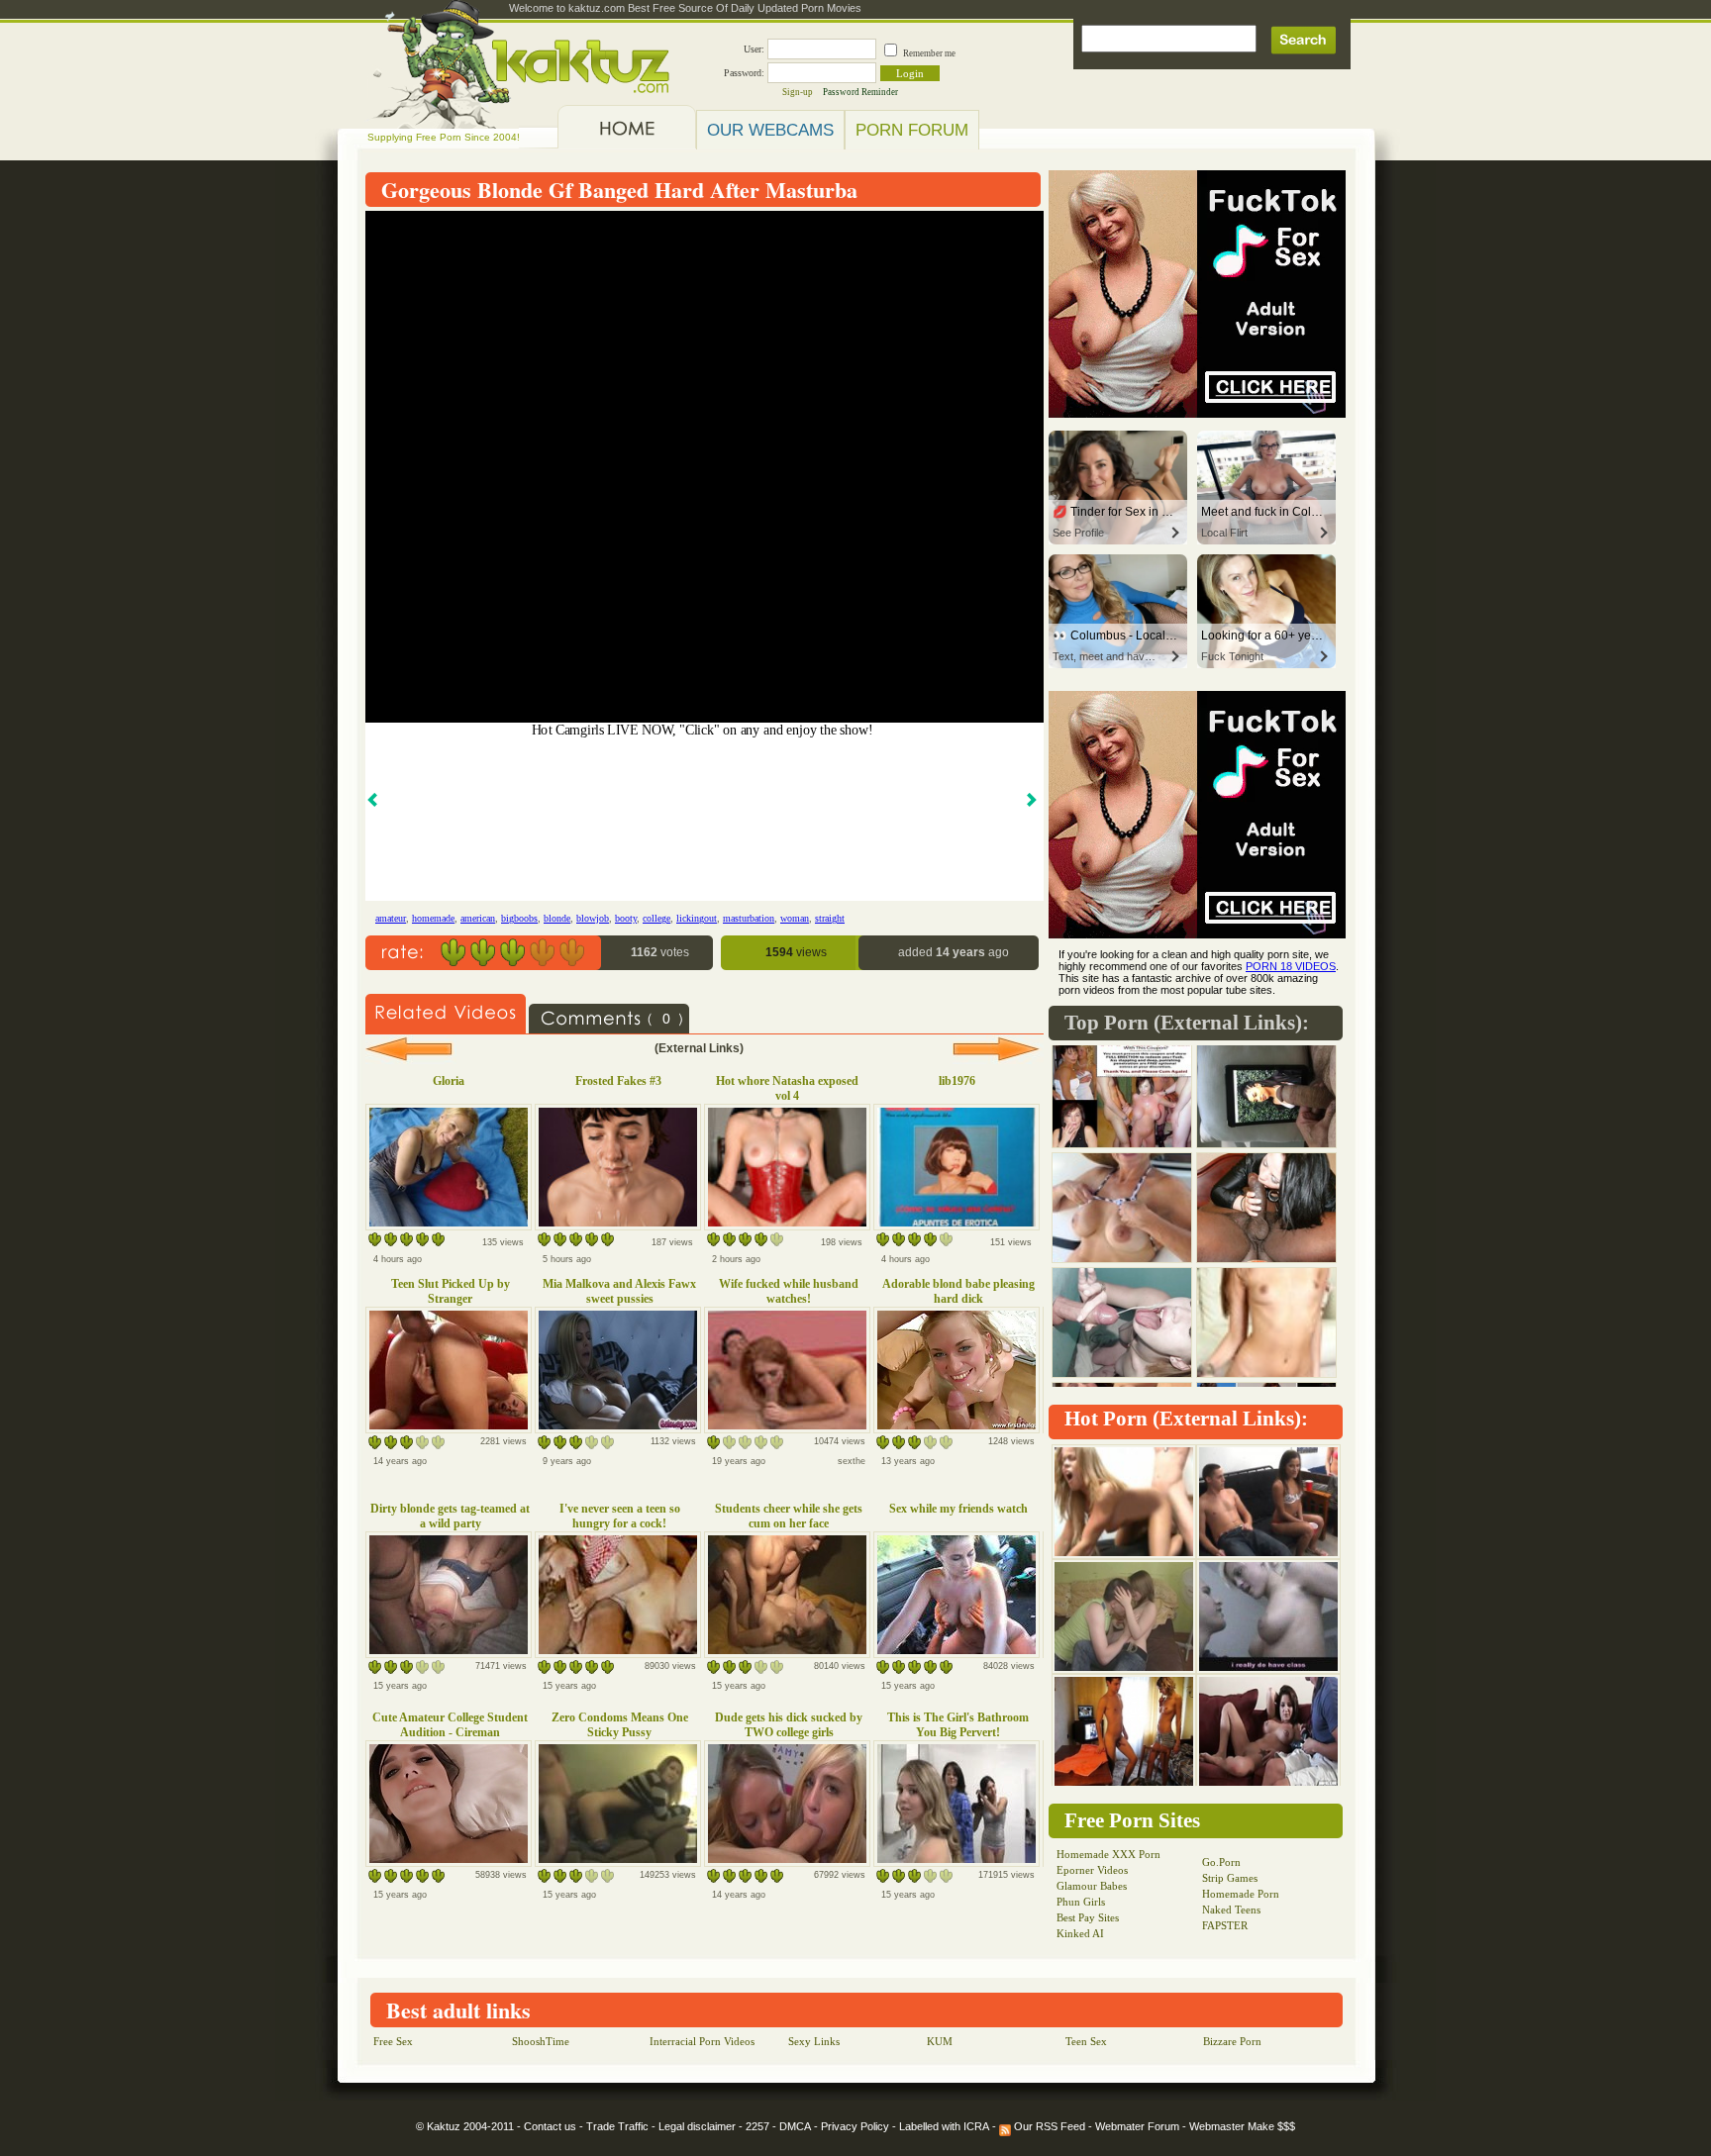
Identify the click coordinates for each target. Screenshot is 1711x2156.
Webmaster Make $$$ (1242, 2126)
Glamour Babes (1092, 1886)
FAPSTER (1225, 1925)
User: (754, 49)
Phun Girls (1081, 1902)
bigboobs (519, 918)
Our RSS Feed (1048, 2126)
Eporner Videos (1092, 1870)
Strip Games (1230, 1878)
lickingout (697, 918)
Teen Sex (1086, 2041)
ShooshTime (541, 2041)
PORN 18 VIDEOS (1291, 966)
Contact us (550, 2126)
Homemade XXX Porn (1108, 1854)
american (478, 918)
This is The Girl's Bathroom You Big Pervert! (958, 1725)
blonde (557, 918)
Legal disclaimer (697, 2126)
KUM (940, 2041)
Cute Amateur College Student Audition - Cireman (450, 1725)
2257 (757, 2126)
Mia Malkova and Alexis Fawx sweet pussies (619, 1291)
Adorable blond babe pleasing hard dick (958, 1291)
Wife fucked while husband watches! (789, 1291)
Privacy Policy (855, 2126)
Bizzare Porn (1232, 2041)
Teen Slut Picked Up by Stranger (451, 1291)
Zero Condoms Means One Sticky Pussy (620, 1725)
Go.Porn (1221, 1862)
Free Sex (393, 2041)
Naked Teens (1231, 1910)
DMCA (795, 2126)
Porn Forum (912, 130)
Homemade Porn (1241, 1894)
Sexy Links (814, 2041)
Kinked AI (1080, 1933)
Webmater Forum (1137, 2126)
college (656, 918)
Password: (744, 73)
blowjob (593, 918)
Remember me (929, 53)
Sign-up (798, 92)
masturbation (749, 918)
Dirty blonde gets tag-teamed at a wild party (450, 1516)
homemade (433, 918)
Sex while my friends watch (958, 1509)
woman (795, 918)
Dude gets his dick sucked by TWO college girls (789, 1725)
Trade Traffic (617, 2126)
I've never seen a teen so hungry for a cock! (620, 1516)
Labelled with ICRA (944, 2126)
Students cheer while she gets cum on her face (789, 1516)
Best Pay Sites (1088, 1917)
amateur (391, 918)
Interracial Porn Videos (702, 2041)
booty (626, 918)
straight (830, 918)
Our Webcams (770, 130)
